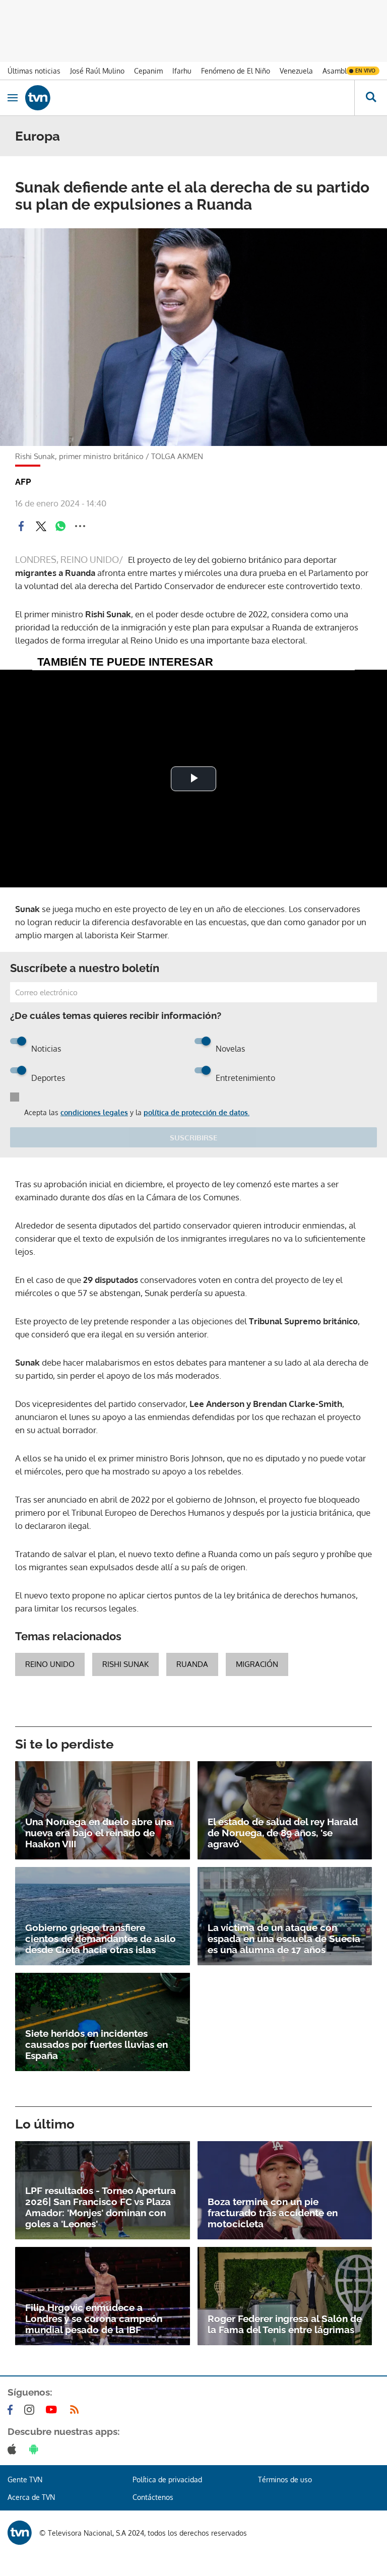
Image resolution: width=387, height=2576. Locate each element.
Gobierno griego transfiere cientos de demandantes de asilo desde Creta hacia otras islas (101, 1939)
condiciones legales (94, 1112)
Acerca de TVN (31, 2497)
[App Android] (36, 2449)
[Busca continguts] (371, 98)
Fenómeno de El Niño (236, 71)
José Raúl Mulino (97, 71)
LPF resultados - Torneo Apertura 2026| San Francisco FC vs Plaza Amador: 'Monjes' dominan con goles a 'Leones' (101, 2207)
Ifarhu (182, 71)
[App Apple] (14, 2449)
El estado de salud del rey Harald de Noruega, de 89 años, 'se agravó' (283, 1833)
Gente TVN (25, 2480)
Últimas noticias (34, 71)
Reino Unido (50, 1664)
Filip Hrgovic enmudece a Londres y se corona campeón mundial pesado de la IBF (94, 2319)
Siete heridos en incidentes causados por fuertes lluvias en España (96, 2044)
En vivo (365, 71)
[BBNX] (20, 2533)
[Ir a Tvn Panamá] (190, 98)
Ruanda (192, 1664)
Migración (257, 1664)
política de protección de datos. (197, 1112)
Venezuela (296, 71)
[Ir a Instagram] (31, 2410)
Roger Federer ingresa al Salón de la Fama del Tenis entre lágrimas (285, 2324)
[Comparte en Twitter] (41, 526)
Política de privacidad (167, 2480)
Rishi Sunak (125, 1664)
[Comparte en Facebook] (21, 526)
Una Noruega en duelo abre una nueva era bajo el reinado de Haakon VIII (99, 1833)
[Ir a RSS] (77, 2410)
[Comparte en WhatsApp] (60, 526)
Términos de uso (285, 2480)
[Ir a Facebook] (12, 2410)
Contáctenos (153, 2497)
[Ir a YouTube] (53, 2410)
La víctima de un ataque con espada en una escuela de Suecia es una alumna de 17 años (284, 1939)
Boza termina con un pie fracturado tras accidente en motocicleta (273, 2213)
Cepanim (148, 71)
